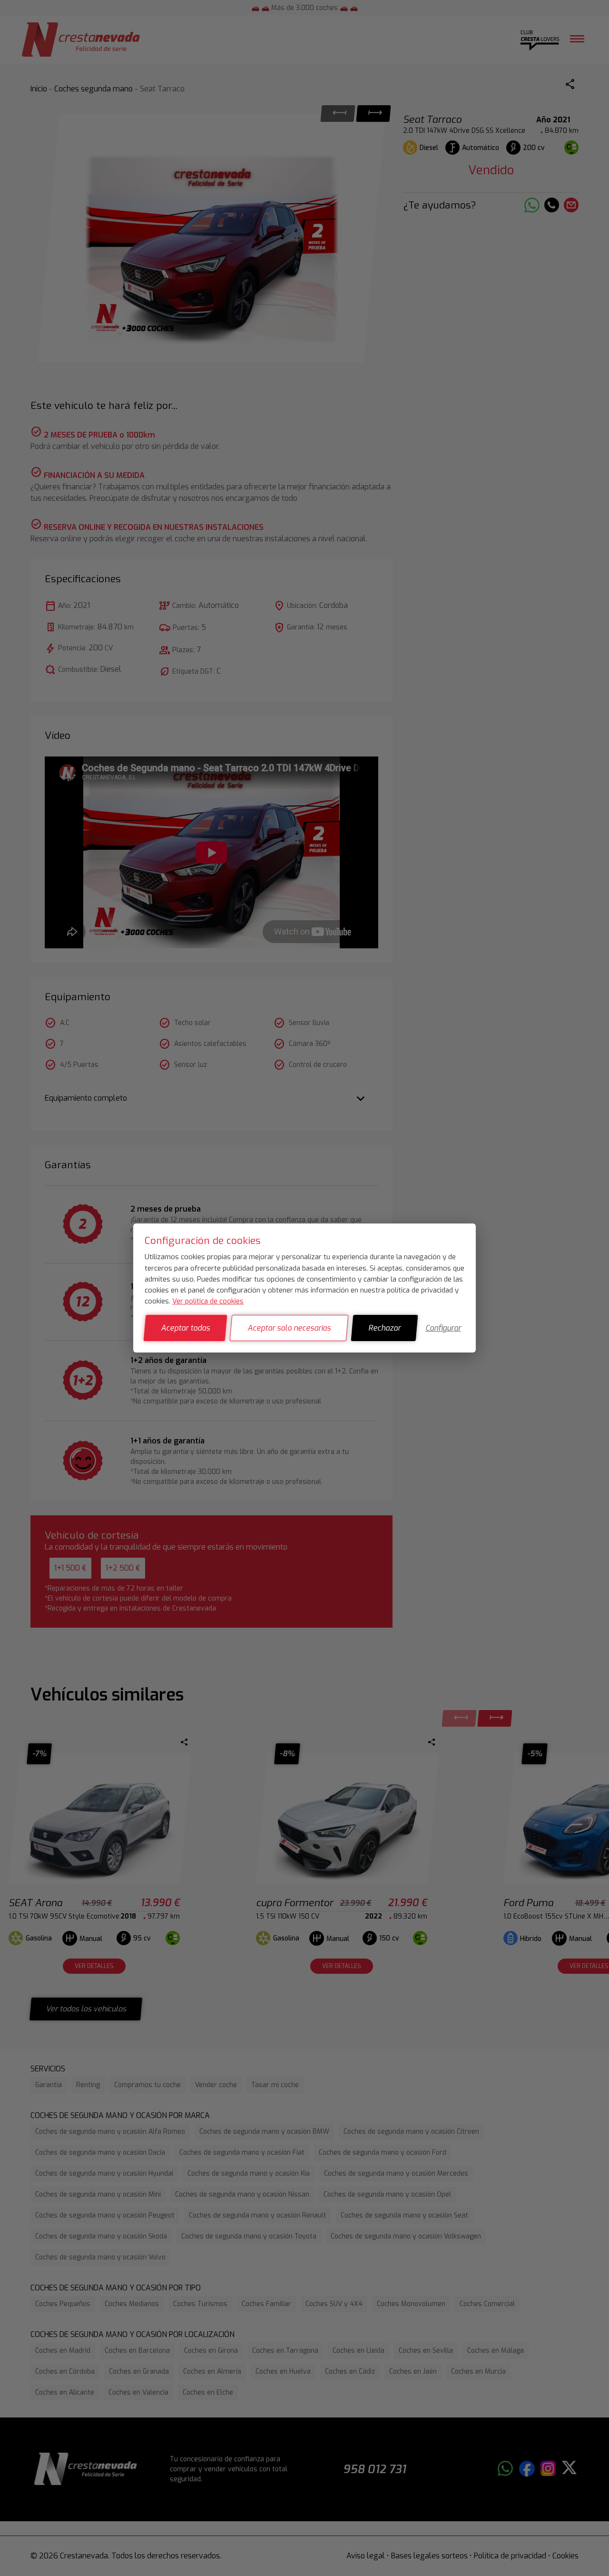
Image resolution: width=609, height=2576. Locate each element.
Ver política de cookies (208, 1301)
